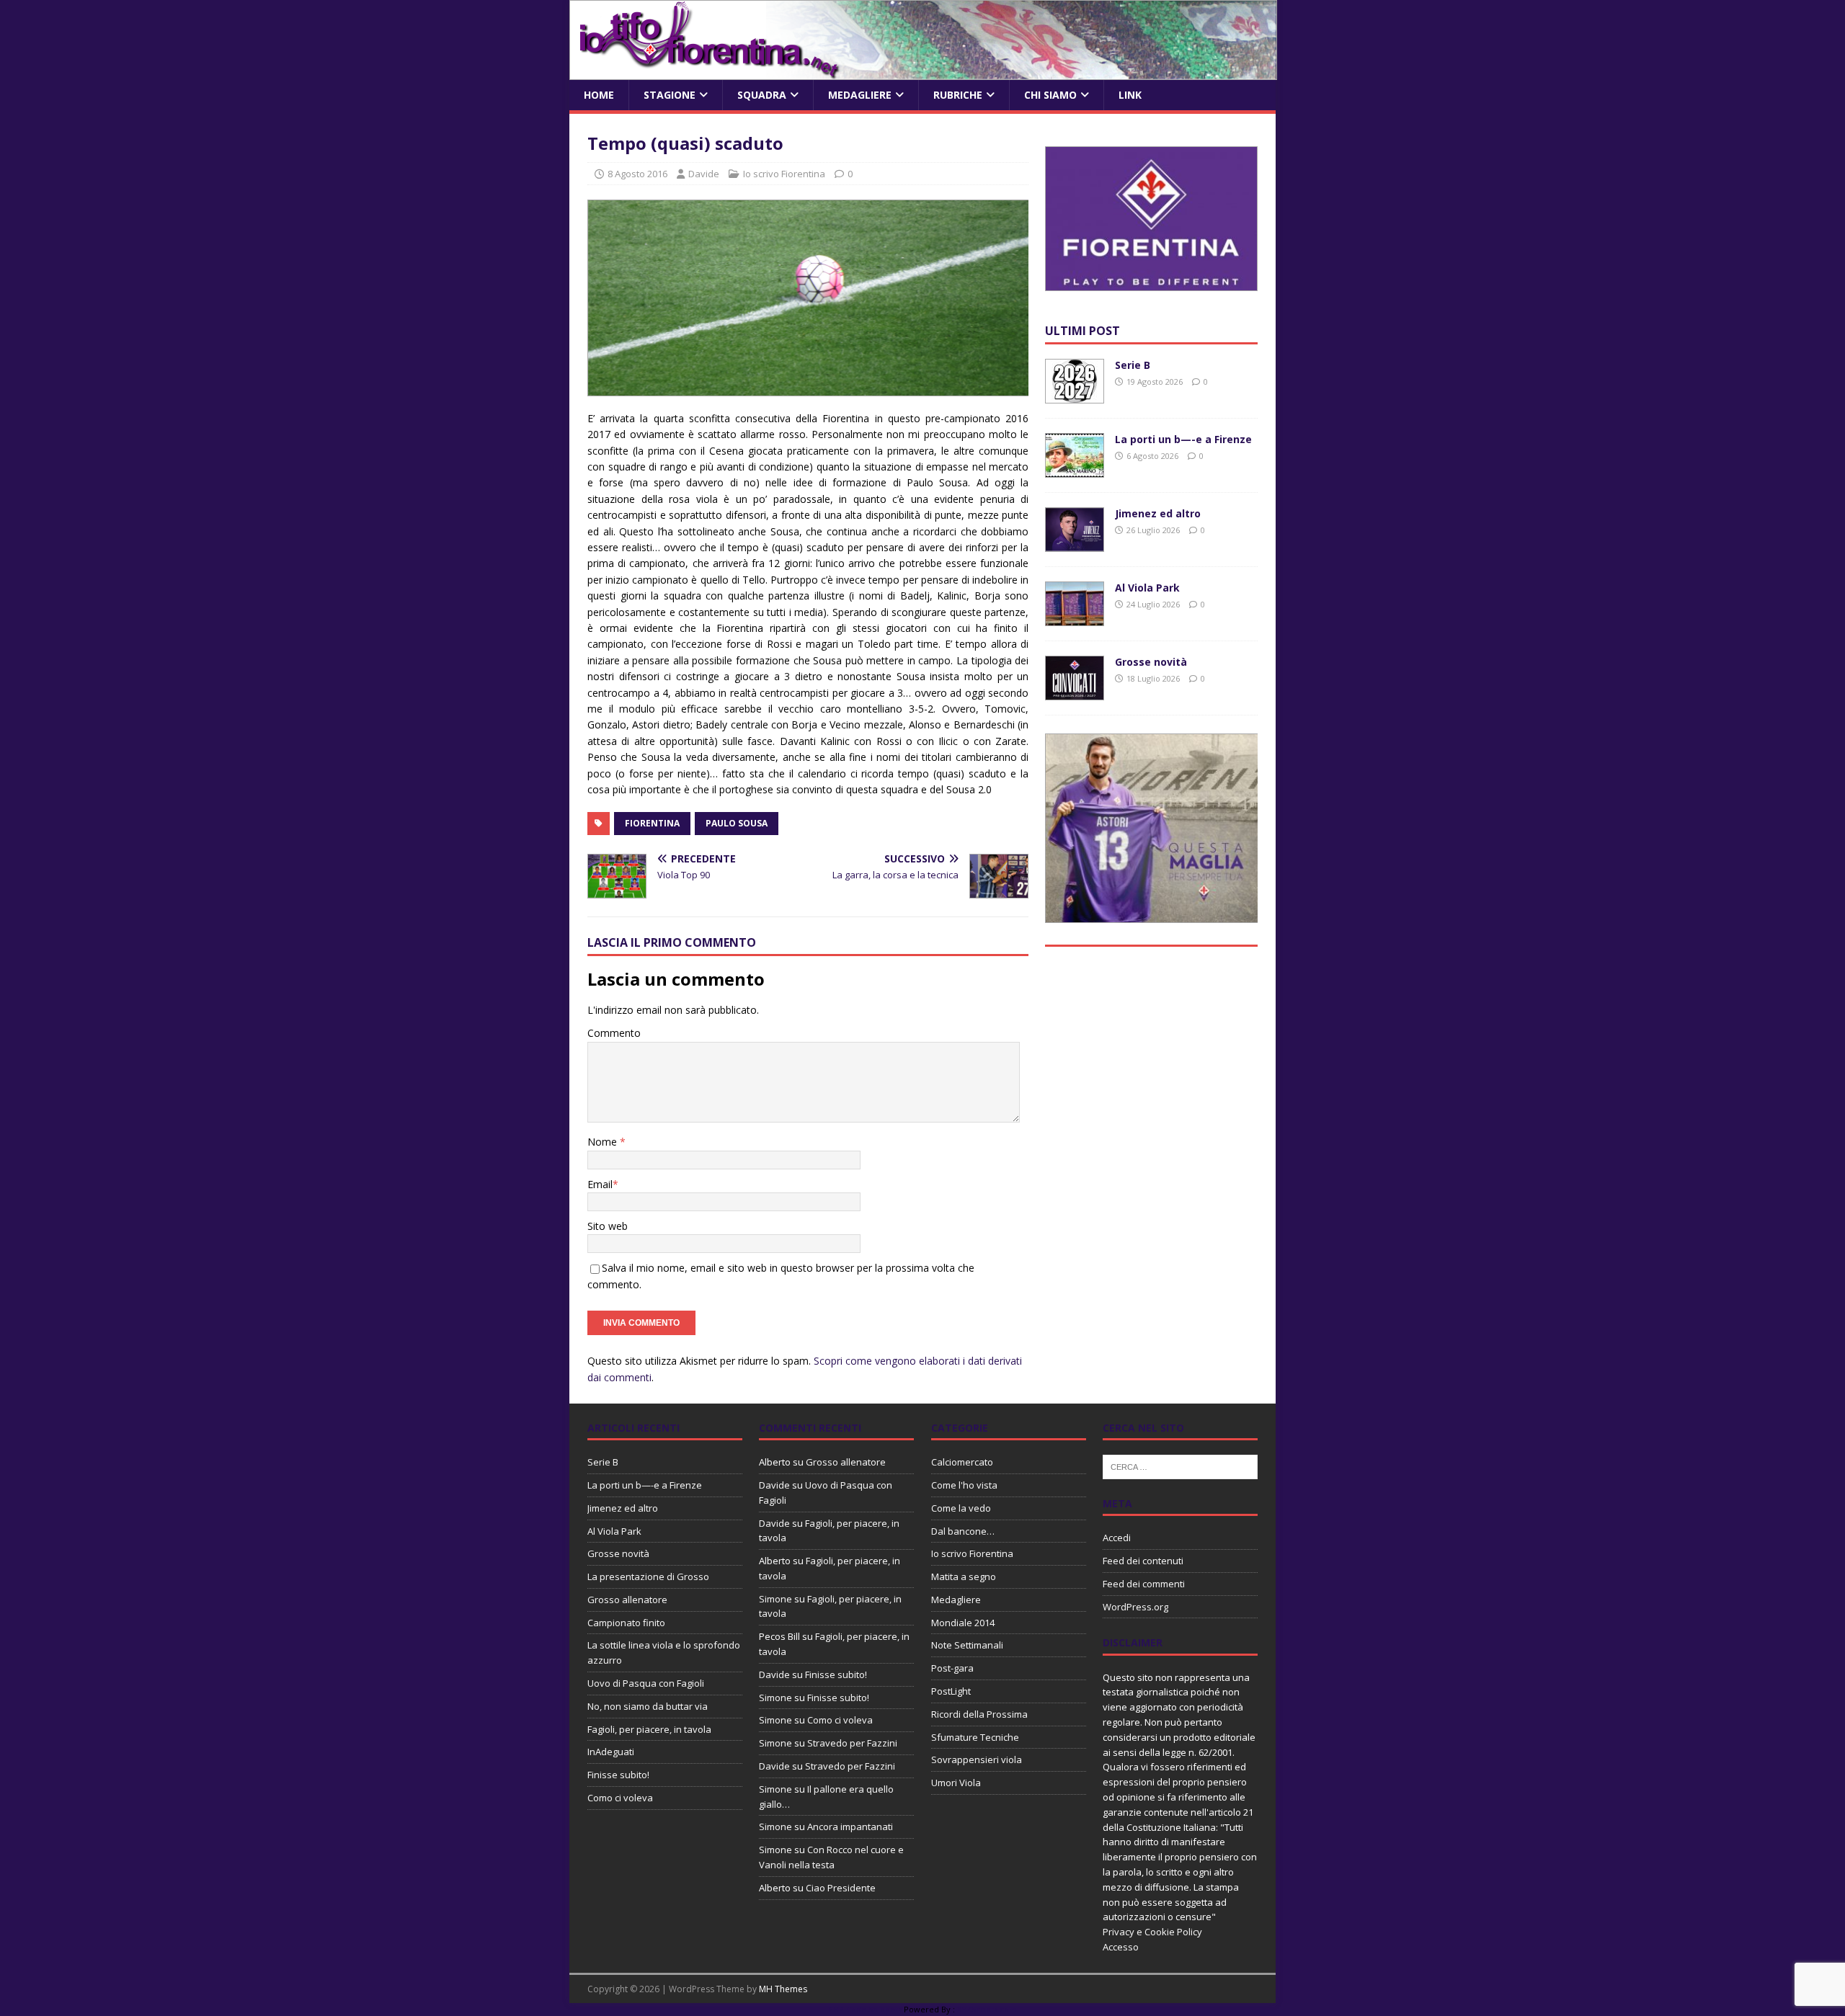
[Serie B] (1075, 395)
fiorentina (652, 823)
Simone (775, 1599)
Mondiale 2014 (963, 1623)
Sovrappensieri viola (977, 1759)
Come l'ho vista (964, 1485)
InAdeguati (611, 1752)
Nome (604, 1142)
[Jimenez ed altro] (1075, 544)
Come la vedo (961, 1508)
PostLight (951, 1691)
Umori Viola (956, 1783)
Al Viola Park (1147, 588)
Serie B (1133, 365)
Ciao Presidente (841, 1888)
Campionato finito (626, 1623)
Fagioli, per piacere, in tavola (649, 1729)
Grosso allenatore (627, 1600)
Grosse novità (1151, 662)
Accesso (1121, 1947)
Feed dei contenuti (1143, 1561)
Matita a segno (964, 1576)
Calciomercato (962, 1462)
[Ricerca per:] (1180, 1466)
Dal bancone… (963, 1531)
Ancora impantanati (850, 1827)
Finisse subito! (618, 1775)
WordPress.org (1135, 1607)
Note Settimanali (967, 1645)
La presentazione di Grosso (648, 1576)
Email (600, 1184)
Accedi (1117, 1538)
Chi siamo (1050, 95)
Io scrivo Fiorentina (784, 174)
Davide (704, 174)
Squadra (762, 95)
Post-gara (952, 1668)
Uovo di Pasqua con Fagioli (646, 1683)
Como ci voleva (620, 1798)
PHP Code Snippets (865, 2009)
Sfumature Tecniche (975, 1737)
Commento (614, 1033)
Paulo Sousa (737, 823)
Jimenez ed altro (1158, 513)
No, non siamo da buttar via (648, 1706)
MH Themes (783, 1989)
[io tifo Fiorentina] (923, 72)
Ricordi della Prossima (979, 1714)
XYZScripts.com (987, 2009)
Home (599, 95)
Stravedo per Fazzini (852, 1743)
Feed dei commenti (1144, 1584)
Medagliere (860, 95)
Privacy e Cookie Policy (1152, 1932)
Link (1130, 95)
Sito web (608, 1226)
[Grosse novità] (1075, 692)
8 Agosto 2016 (637, 174)
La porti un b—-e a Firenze (1183, 439)
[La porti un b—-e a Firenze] (1075, 469)
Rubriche (958, 95)
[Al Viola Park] (1075, 618)
